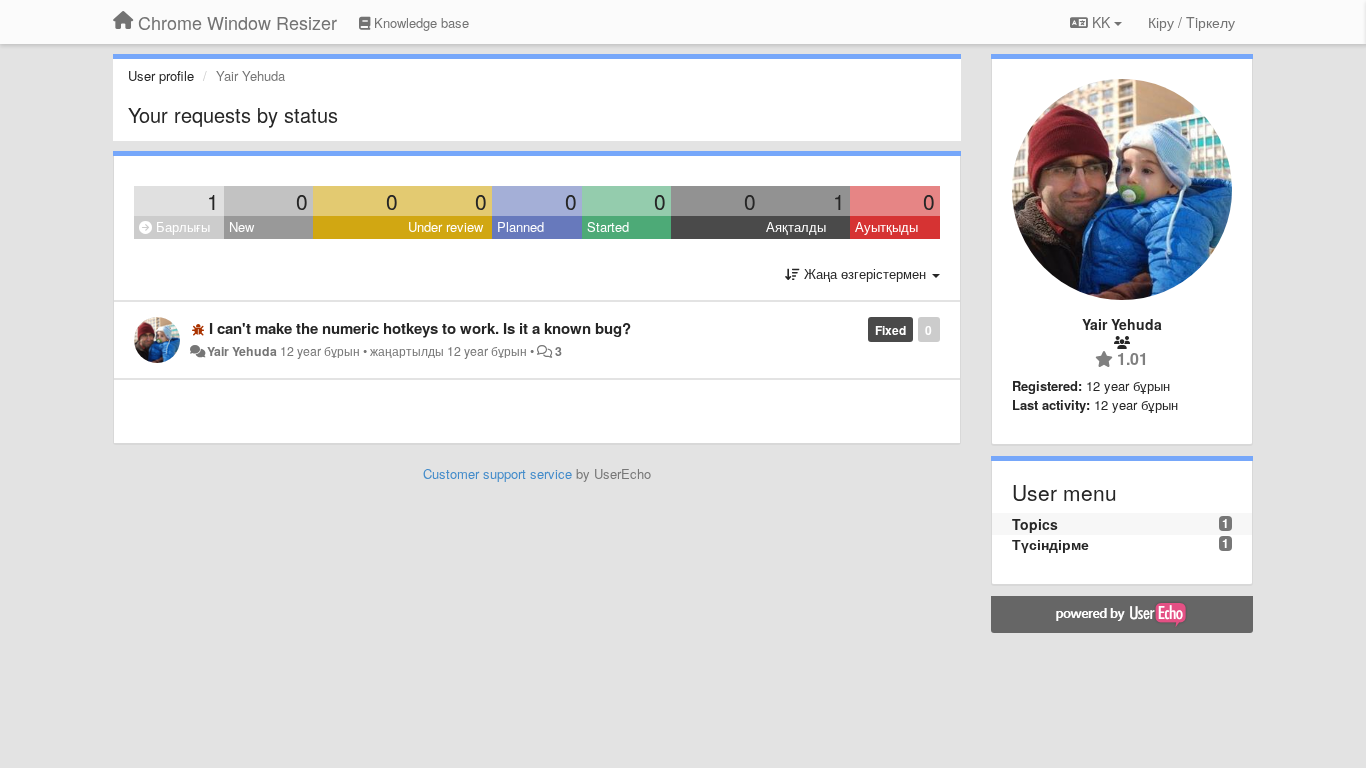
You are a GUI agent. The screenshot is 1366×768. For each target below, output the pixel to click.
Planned (520, 226)
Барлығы (181, 226)
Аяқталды (796, 226)
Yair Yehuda (242, 351)
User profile (161, 75)
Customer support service (497, 473)
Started (608, 226)
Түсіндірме (1050, 544)
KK (1101, 22)
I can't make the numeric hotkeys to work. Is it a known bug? (420, 328)
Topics (1035, 524)
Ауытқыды (886, 226)
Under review (445, 226)
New (241, 226)
